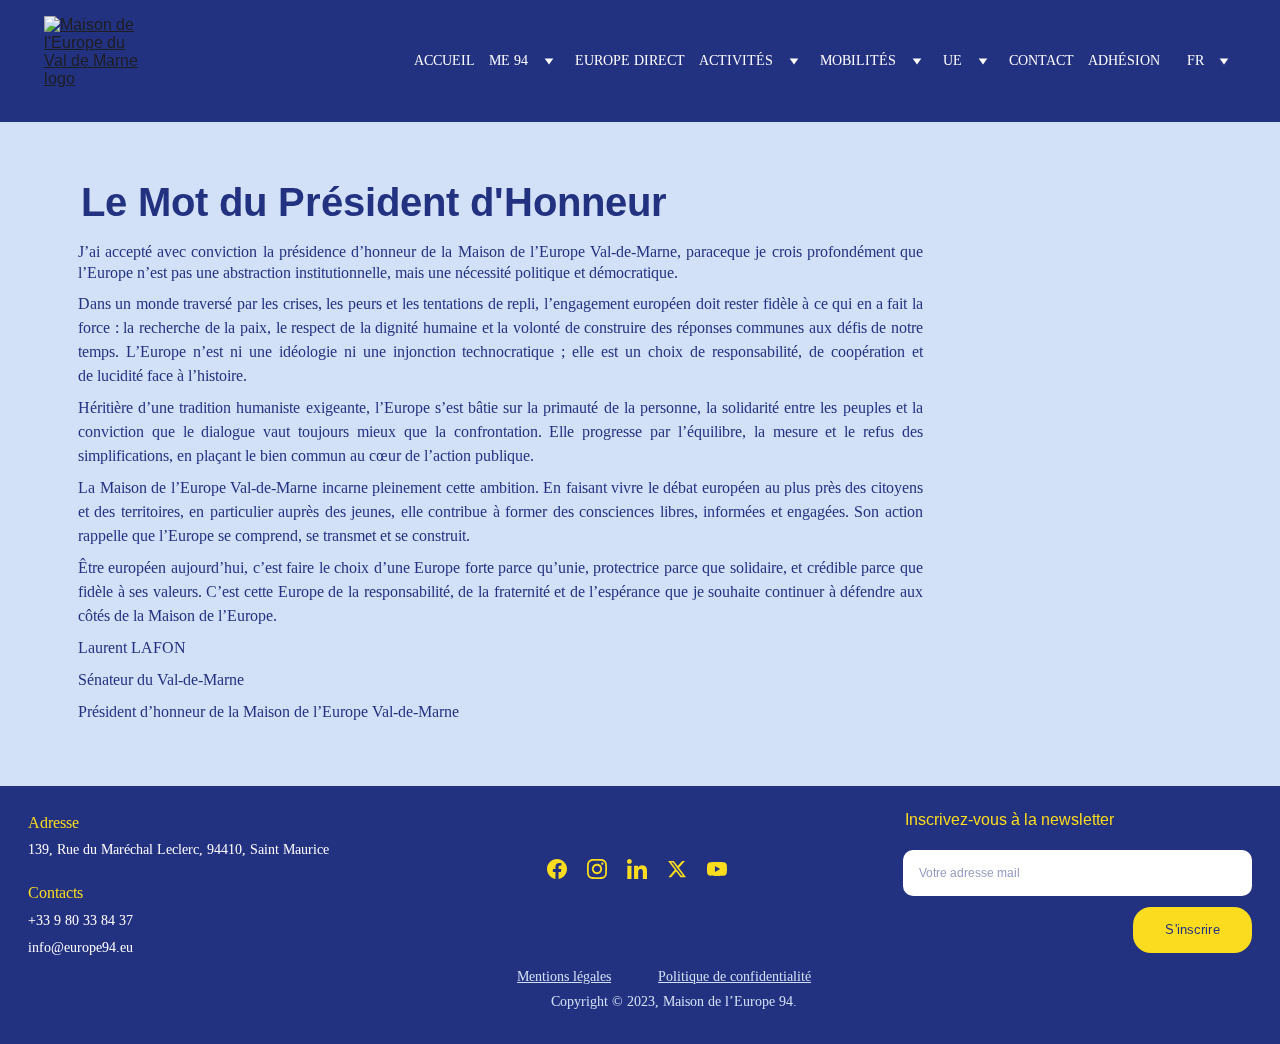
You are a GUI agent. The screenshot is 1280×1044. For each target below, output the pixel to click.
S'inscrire (1192, 929)
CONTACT (1041, 60)
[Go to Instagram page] (597, 869)
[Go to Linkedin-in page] (637, 869)
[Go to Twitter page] (677, 869)
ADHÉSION (1124, 60)
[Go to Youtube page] (717, 869)
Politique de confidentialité (734, 976)
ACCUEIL (444, 60)
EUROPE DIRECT (630, 60)
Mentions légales (564, 976)
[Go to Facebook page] (557, 869)
